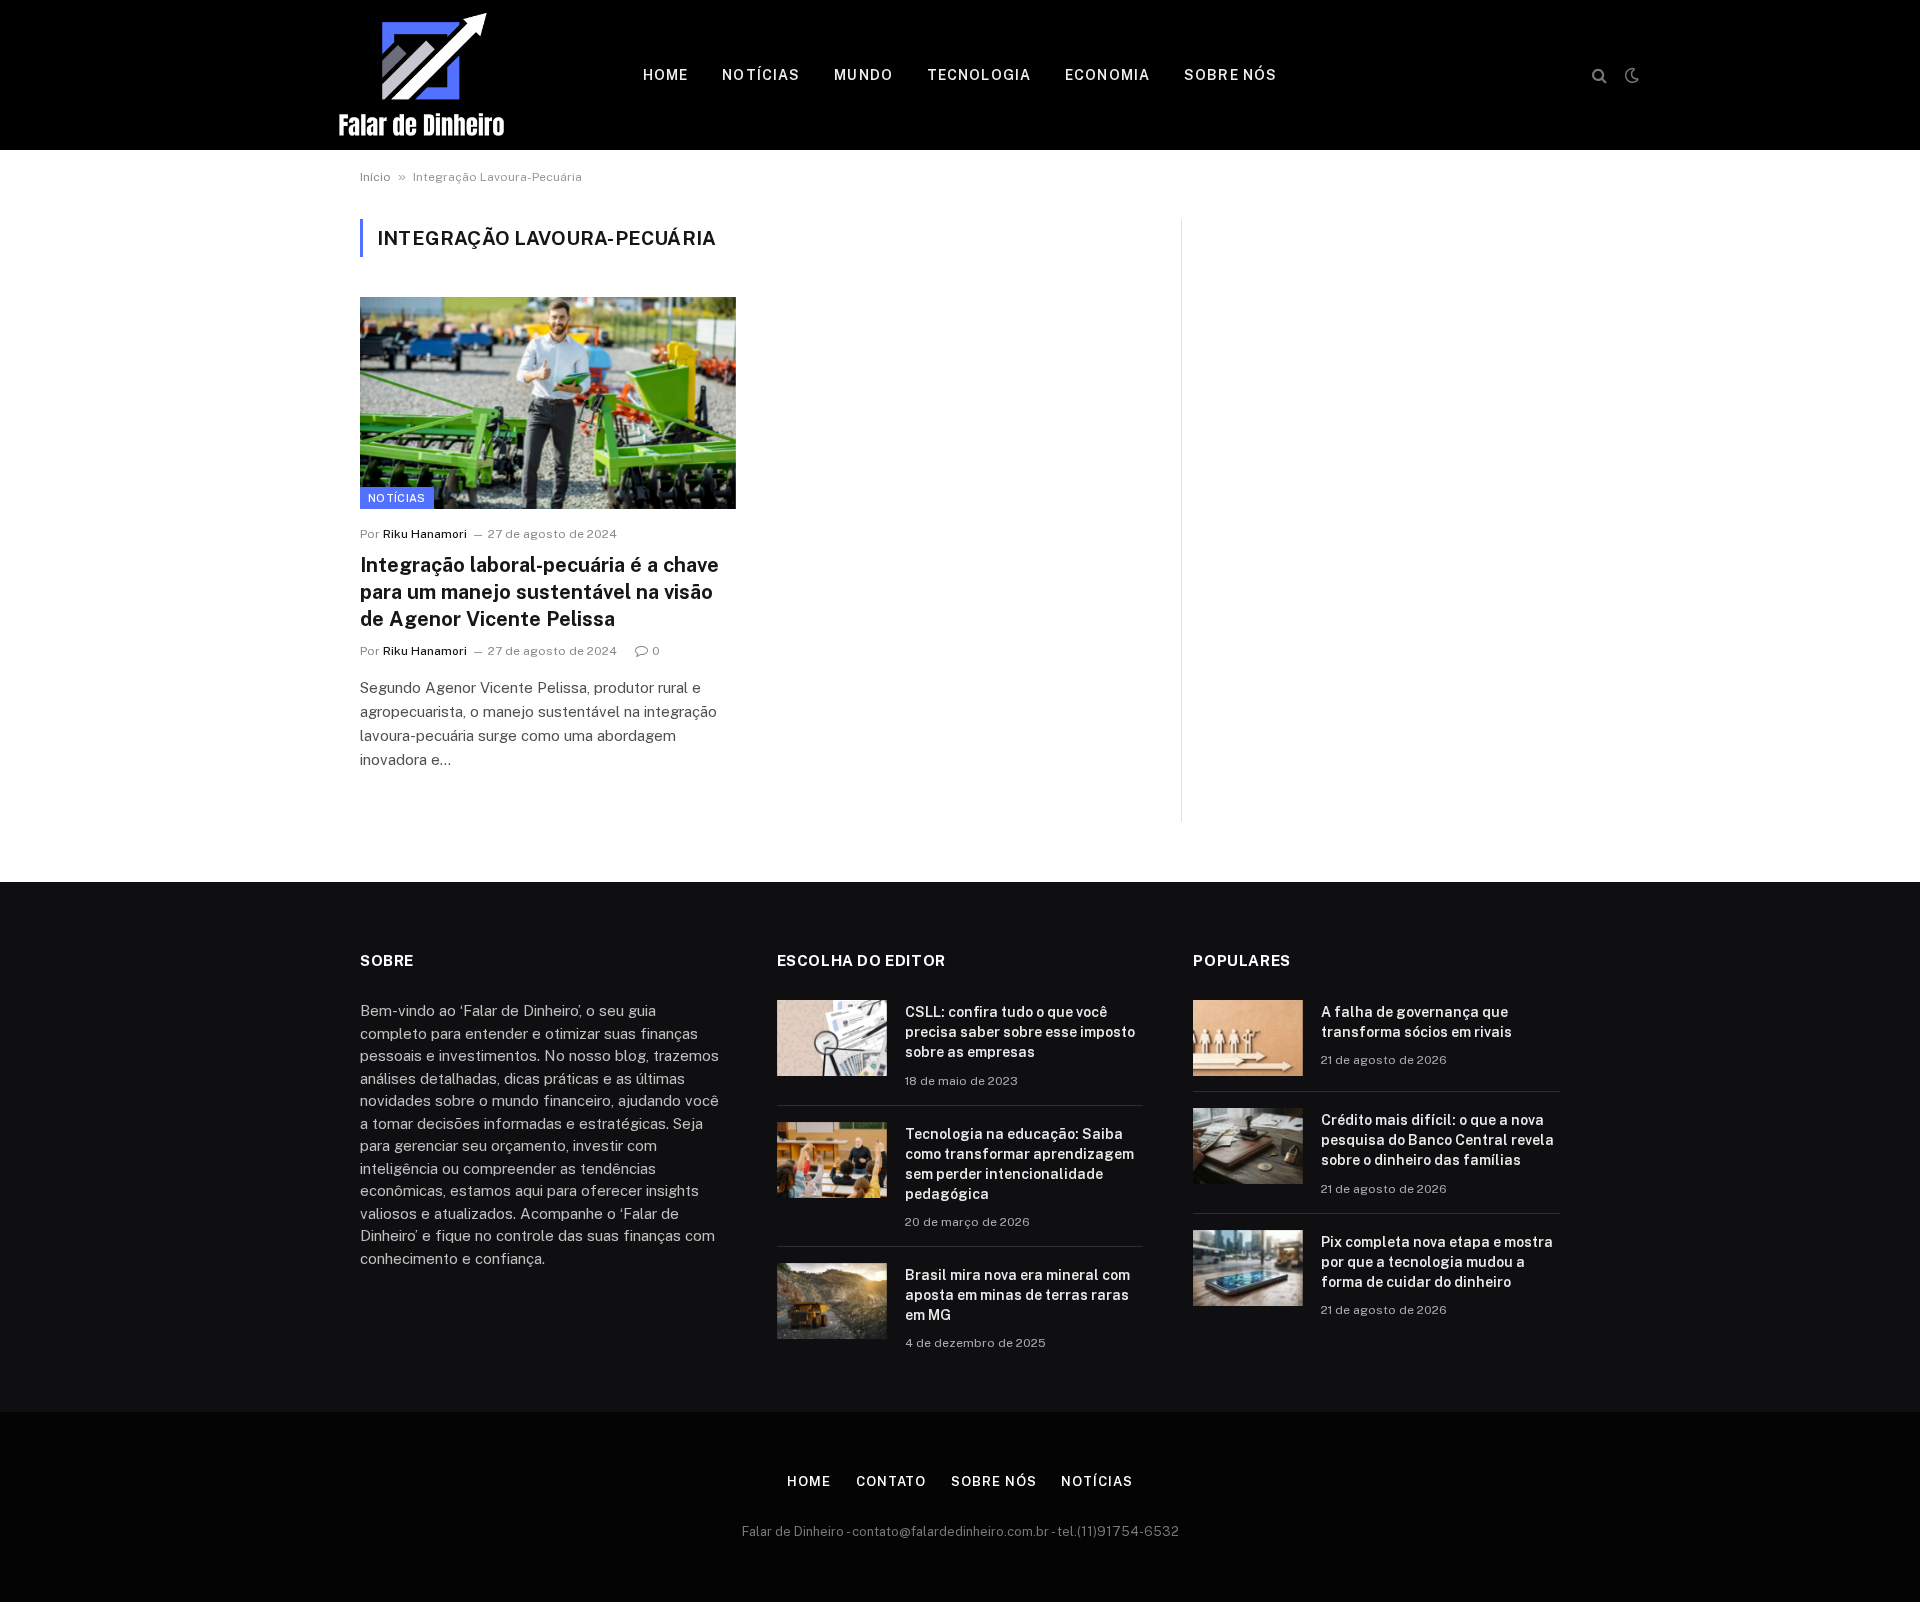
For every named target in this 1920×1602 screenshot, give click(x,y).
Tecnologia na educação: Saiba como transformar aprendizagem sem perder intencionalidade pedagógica (1019, 1164)
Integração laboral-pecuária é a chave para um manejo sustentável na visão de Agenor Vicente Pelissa (539, 592)
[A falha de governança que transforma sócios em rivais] (1248, 1038)
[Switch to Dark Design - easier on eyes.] (1630, 75)
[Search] (1599, 75)
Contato (891, 1481)
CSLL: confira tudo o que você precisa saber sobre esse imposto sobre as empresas (1020, 1032)
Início (375, 177)
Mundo (863, 75)
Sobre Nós (1230, 75)
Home (665, 75)
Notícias (761, 75)
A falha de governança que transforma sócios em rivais (1416, 1022)
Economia (1107, 75)
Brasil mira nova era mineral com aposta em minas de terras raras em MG (1017, 1295)
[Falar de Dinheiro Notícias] (421, 75)
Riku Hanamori (425, 534)
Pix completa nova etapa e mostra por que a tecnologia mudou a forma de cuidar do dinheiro (1437, 1262)
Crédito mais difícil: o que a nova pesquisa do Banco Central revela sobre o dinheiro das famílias (1437, 1140)
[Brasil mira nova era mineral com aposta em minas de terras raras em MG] (832, 1301)
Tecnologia (979, 75)
